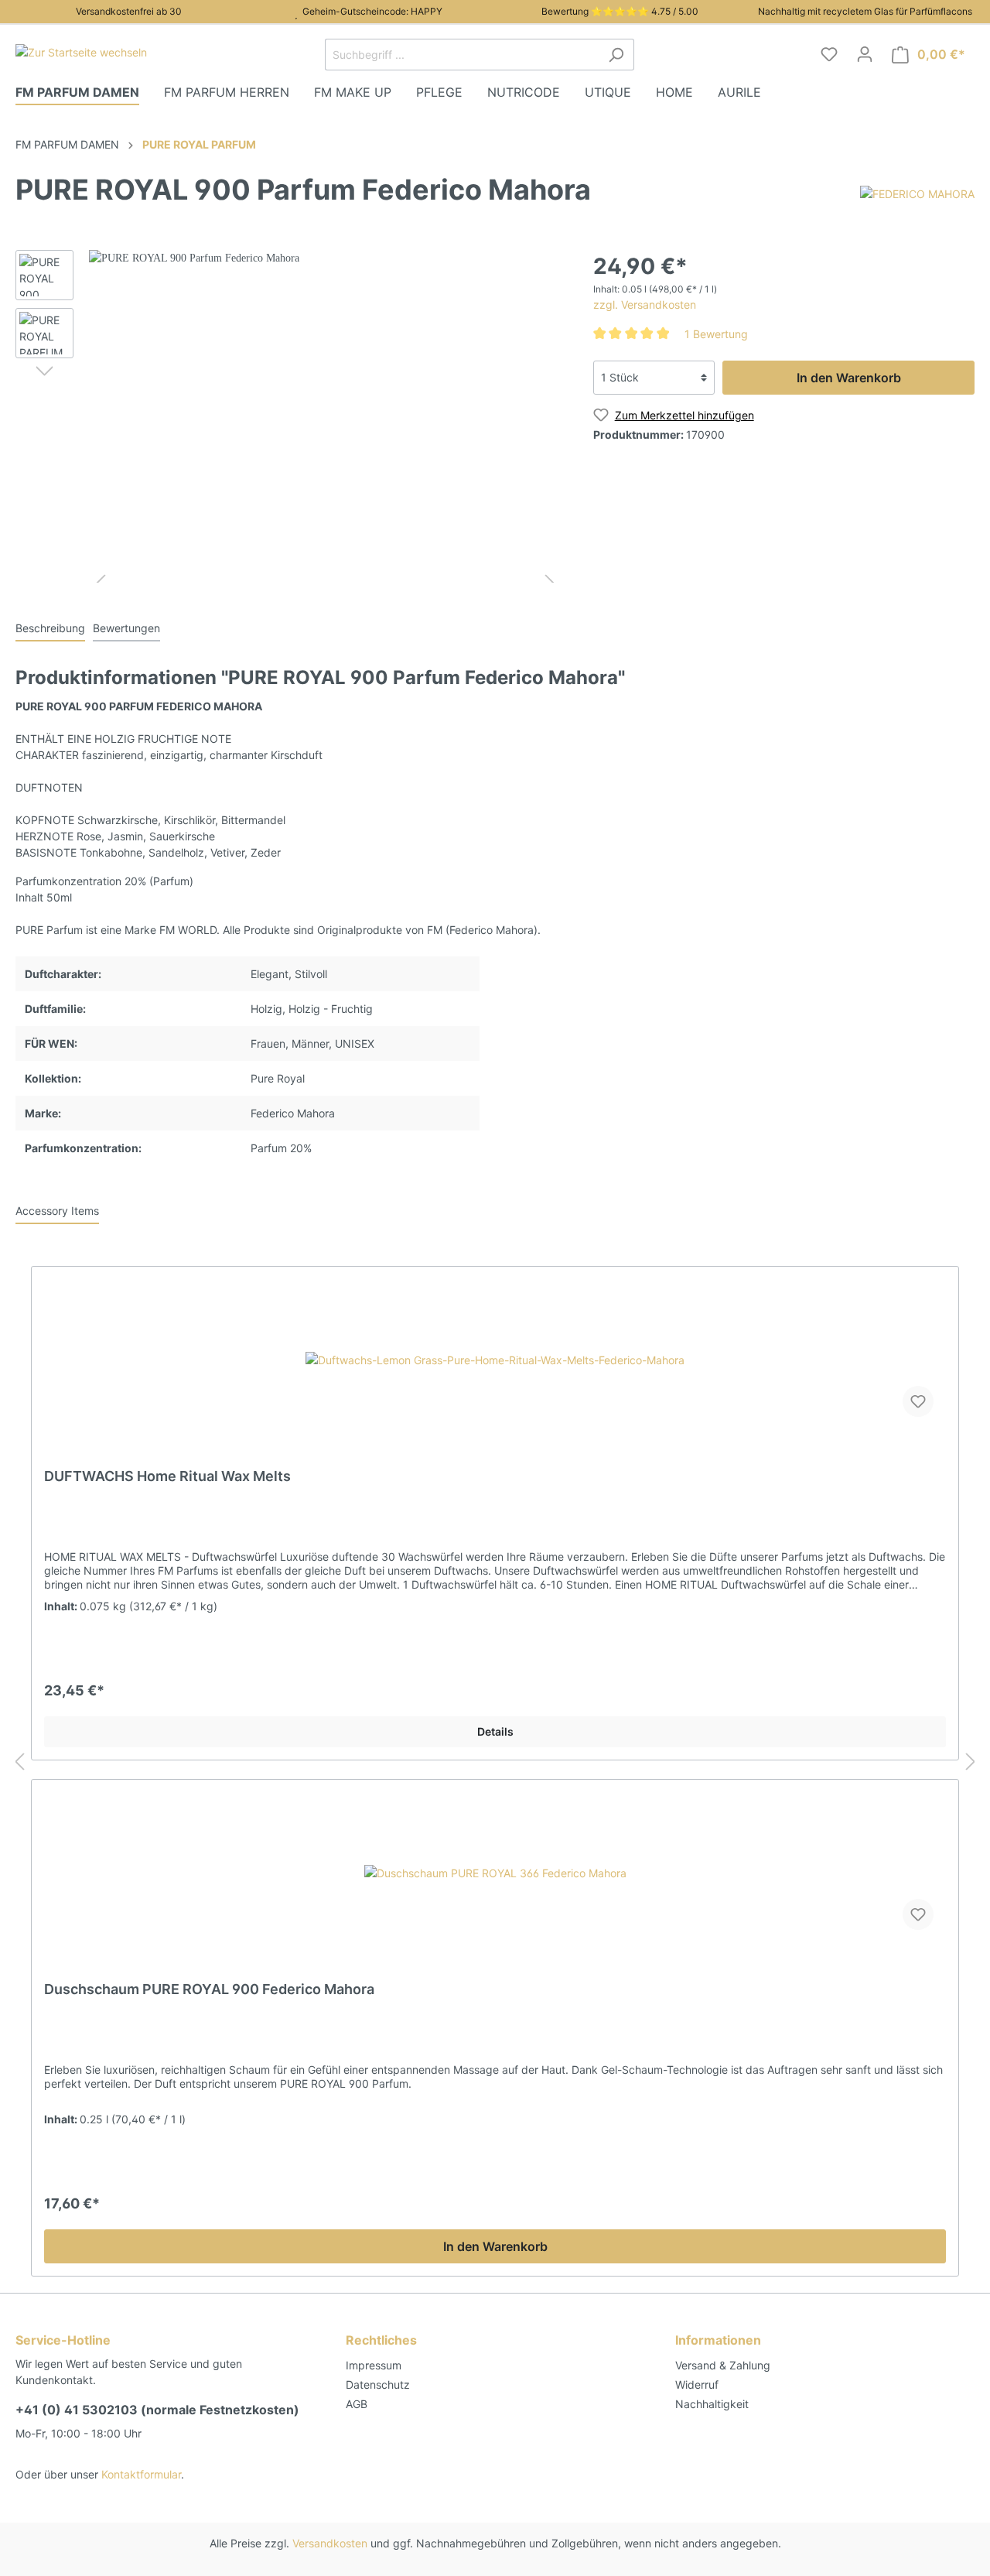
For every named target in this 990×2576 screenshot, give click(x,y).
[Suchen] (616, 55)
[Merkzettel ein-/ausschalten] (918, 1401)
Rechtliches (381, 2340)
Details (495, 1731)
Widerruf (697, 2384)
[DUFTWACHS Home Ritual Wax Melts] (495, 1360)
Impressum (374, 2365)
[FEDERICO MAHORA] (917, 193)
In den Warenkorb (849, 378)
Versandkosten (330, 2543)
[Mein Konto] (865, 54)
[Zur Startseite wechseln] (81, 51)
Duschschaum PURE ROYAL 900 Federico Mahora (209, 1989)
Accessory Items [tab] (57, 1211)
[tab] (50, 628)
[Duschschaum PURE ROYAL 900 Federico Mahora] (495, 1873)
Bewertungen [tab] (126, 628)
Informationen (718, 2340)
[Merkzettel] (829, 54)
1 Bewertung (716, 334)
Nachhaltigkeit (712, 2404)
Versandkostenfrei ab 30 (126, 11)
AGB (357, 2404)
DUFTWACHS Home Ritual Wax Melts (167, 1476)
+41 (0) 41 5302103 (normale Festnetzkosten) (157, 2410)
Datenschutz (378, 2384)
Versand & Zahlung (723, 2365)
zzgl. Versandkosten (645, 304)
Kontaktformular (141, 2474)
